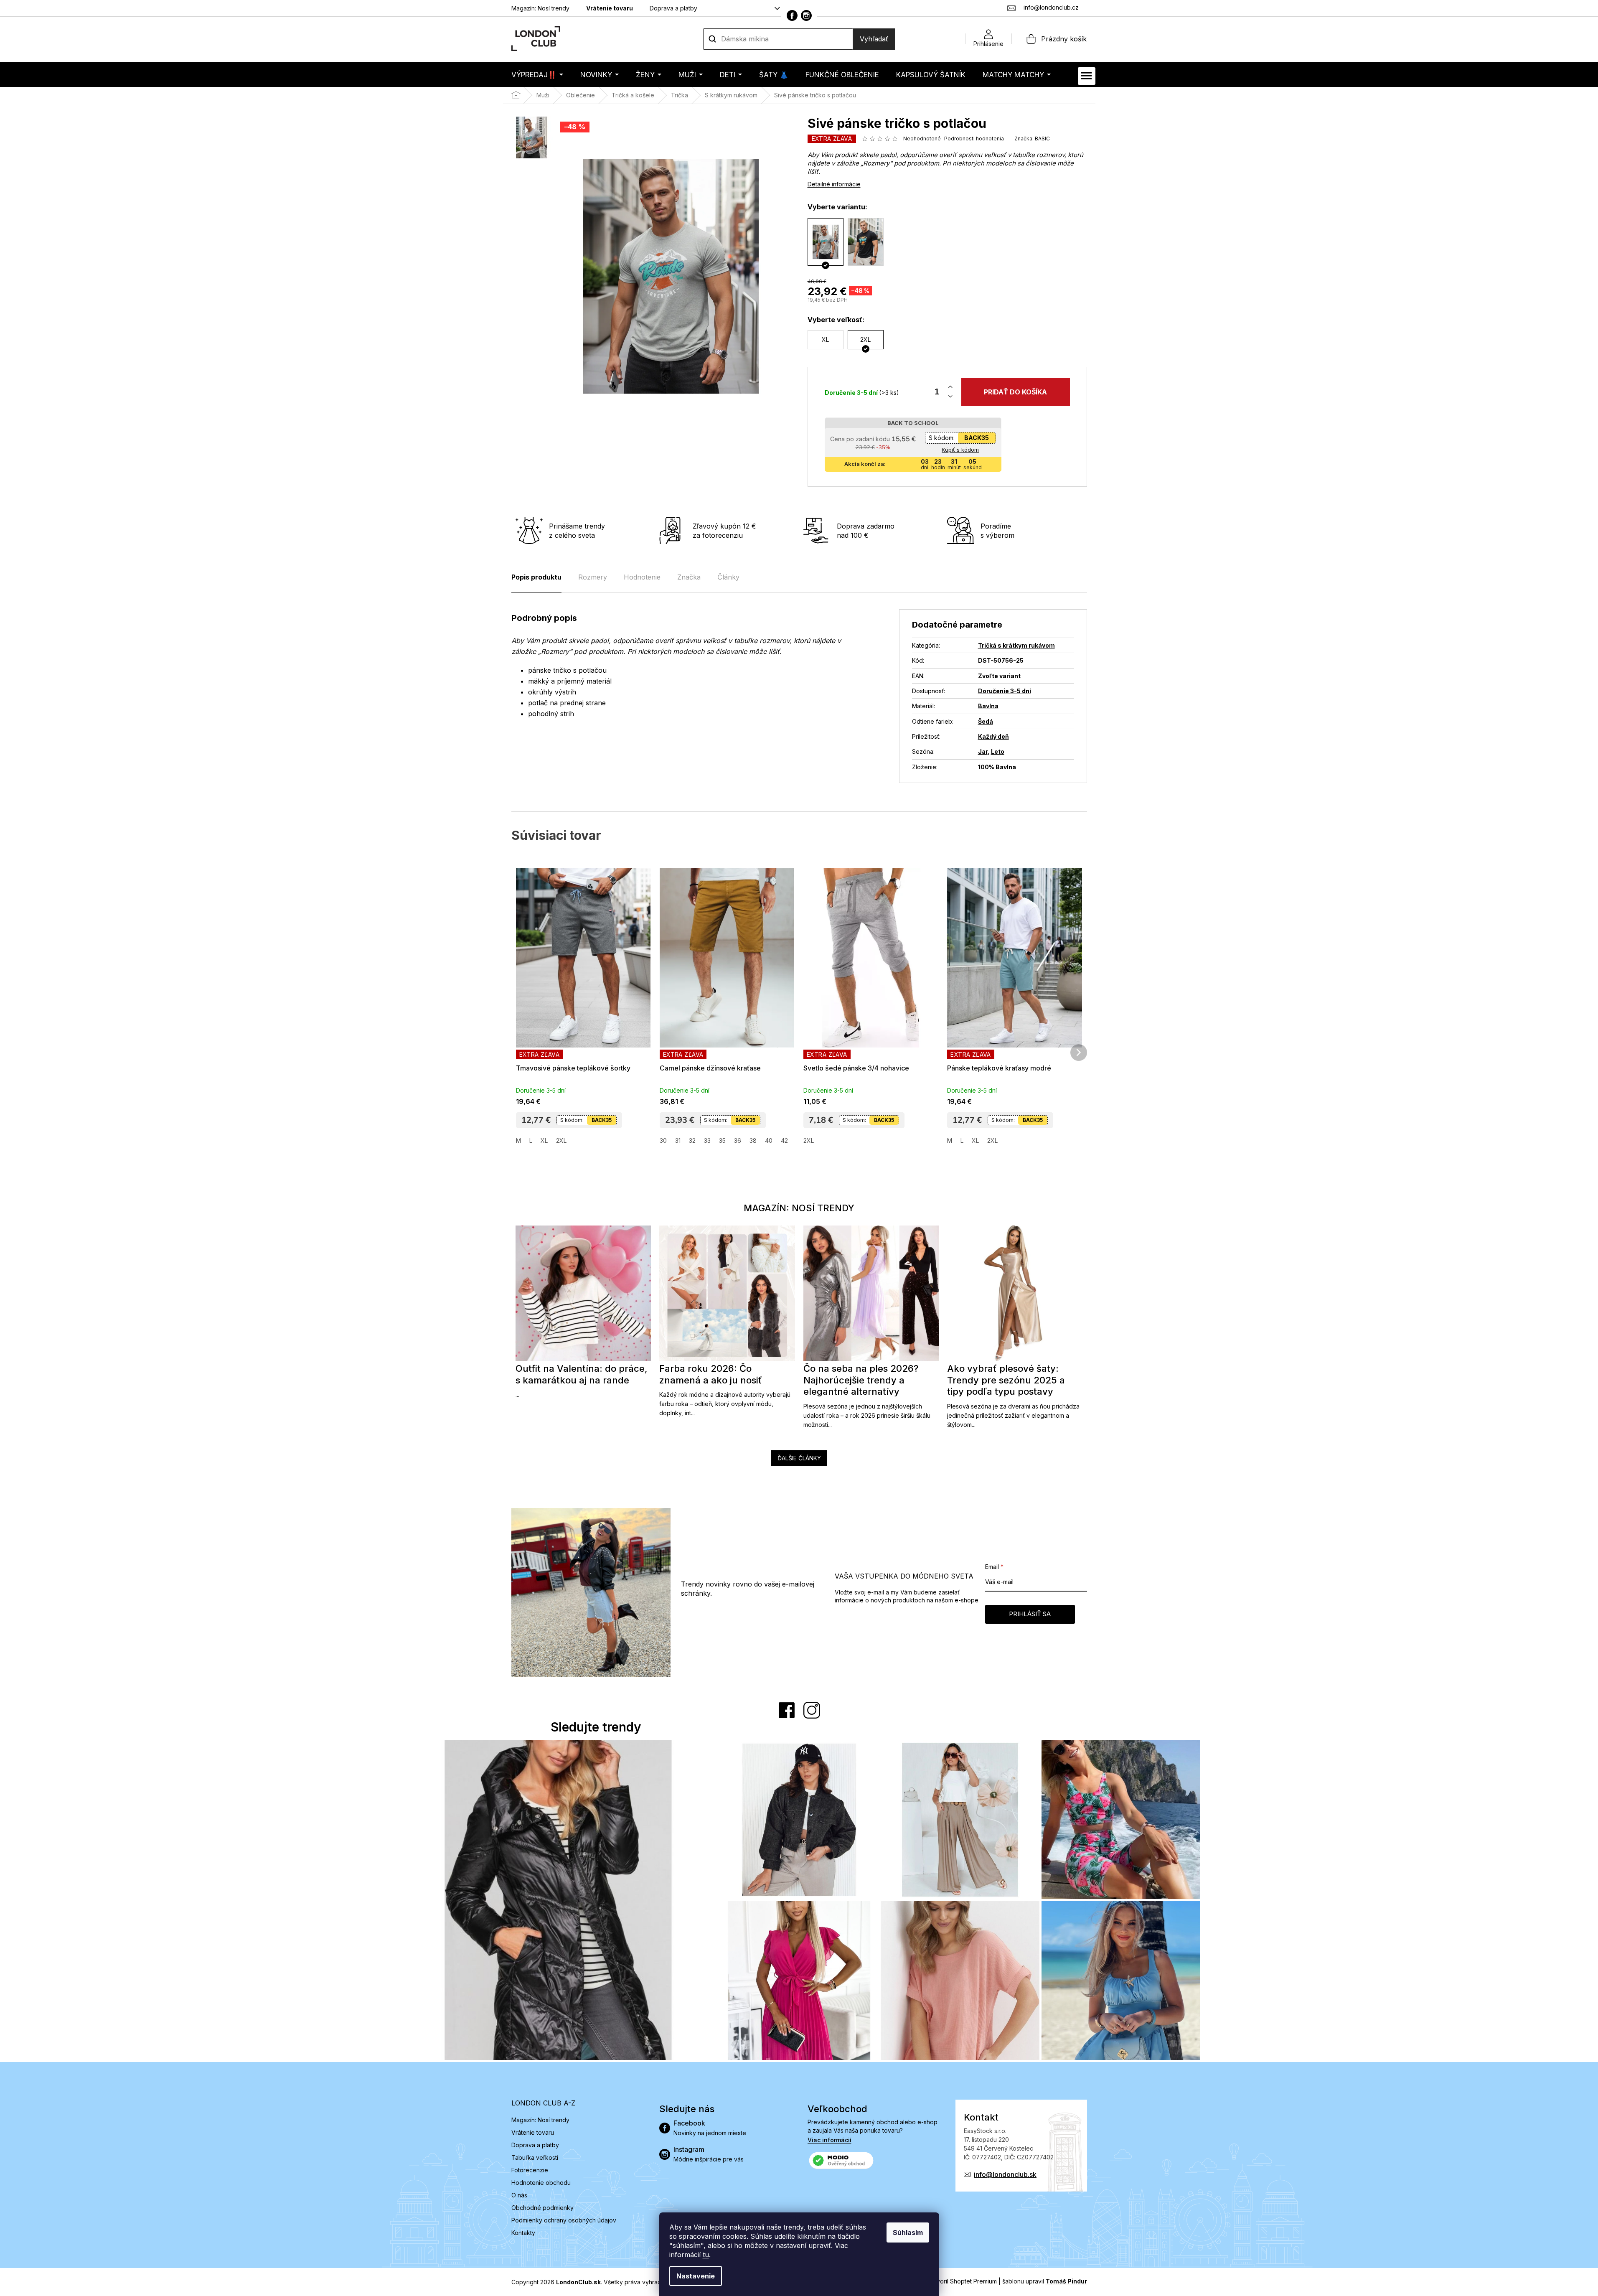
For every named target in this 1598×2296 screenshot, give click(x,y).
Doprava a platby (673, 8)
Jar (983, 751)
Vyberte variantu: (837, 207)
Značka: (1032, 139)
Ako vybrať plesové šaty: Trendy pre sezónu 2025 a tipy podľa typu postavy (1006, 1380)
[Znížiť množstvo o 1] (950, 397)
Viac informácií (829, 2140)
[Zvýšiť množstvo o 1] (950, 387)
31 (678, 1140)
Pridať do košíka (1015, 392)
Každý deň (993, 736)
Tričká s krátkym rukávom (1016, 645)
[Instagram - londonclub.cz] (806, 15)
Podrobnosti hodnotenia (974, 139)
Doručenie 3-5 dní (1005, 691)
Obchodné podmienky (542, 2208)
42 (784, 1140)
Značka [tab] (689, 577)
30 (663, 1140)
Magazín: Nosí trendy (540, 8)
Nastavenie (696, 2276)
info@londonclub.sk (1005, 2174)
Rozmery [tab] (593, 577)
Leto (998, 751)
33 (707, 1140)
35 (722, 1140)
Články (728, 577)
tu (706, 2255)
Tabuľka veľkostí (535, 2157)
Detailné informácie (834, 184)
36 (738, 1140)
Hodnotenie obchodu (541, 2183)
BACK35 (977, 438)
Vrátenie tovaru (610, 8)
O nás (519, 2195)
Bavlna (988, 706)
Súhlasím (908, 2232)
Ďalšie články (799, 1458)
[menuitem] (537, 75)
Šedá (986, 721)
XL (544, 1140)
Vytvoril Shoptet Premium (962, 2281)
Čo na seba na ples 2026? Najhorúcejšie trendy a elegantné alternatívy (861, 1380)
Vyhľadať (874, 39)
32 (692, 1140)
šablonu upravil (1045, 2281)
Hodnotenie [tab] (642, 577)
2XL (561, 1140)
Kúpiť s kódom (960, 450)
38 (753, 1140)
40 (769, 1140)
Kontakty (523, 2233)
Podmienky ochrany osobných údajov (564, 2220)
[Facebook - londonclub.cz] (792, 15)
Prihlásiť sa (1030, 1614)
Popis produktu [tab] (536, 577)
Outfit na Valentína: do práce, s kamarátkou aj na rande (582, 1374)
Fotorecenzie (530, 2170)
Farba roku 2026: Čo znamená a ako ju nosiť (711, 1374)
